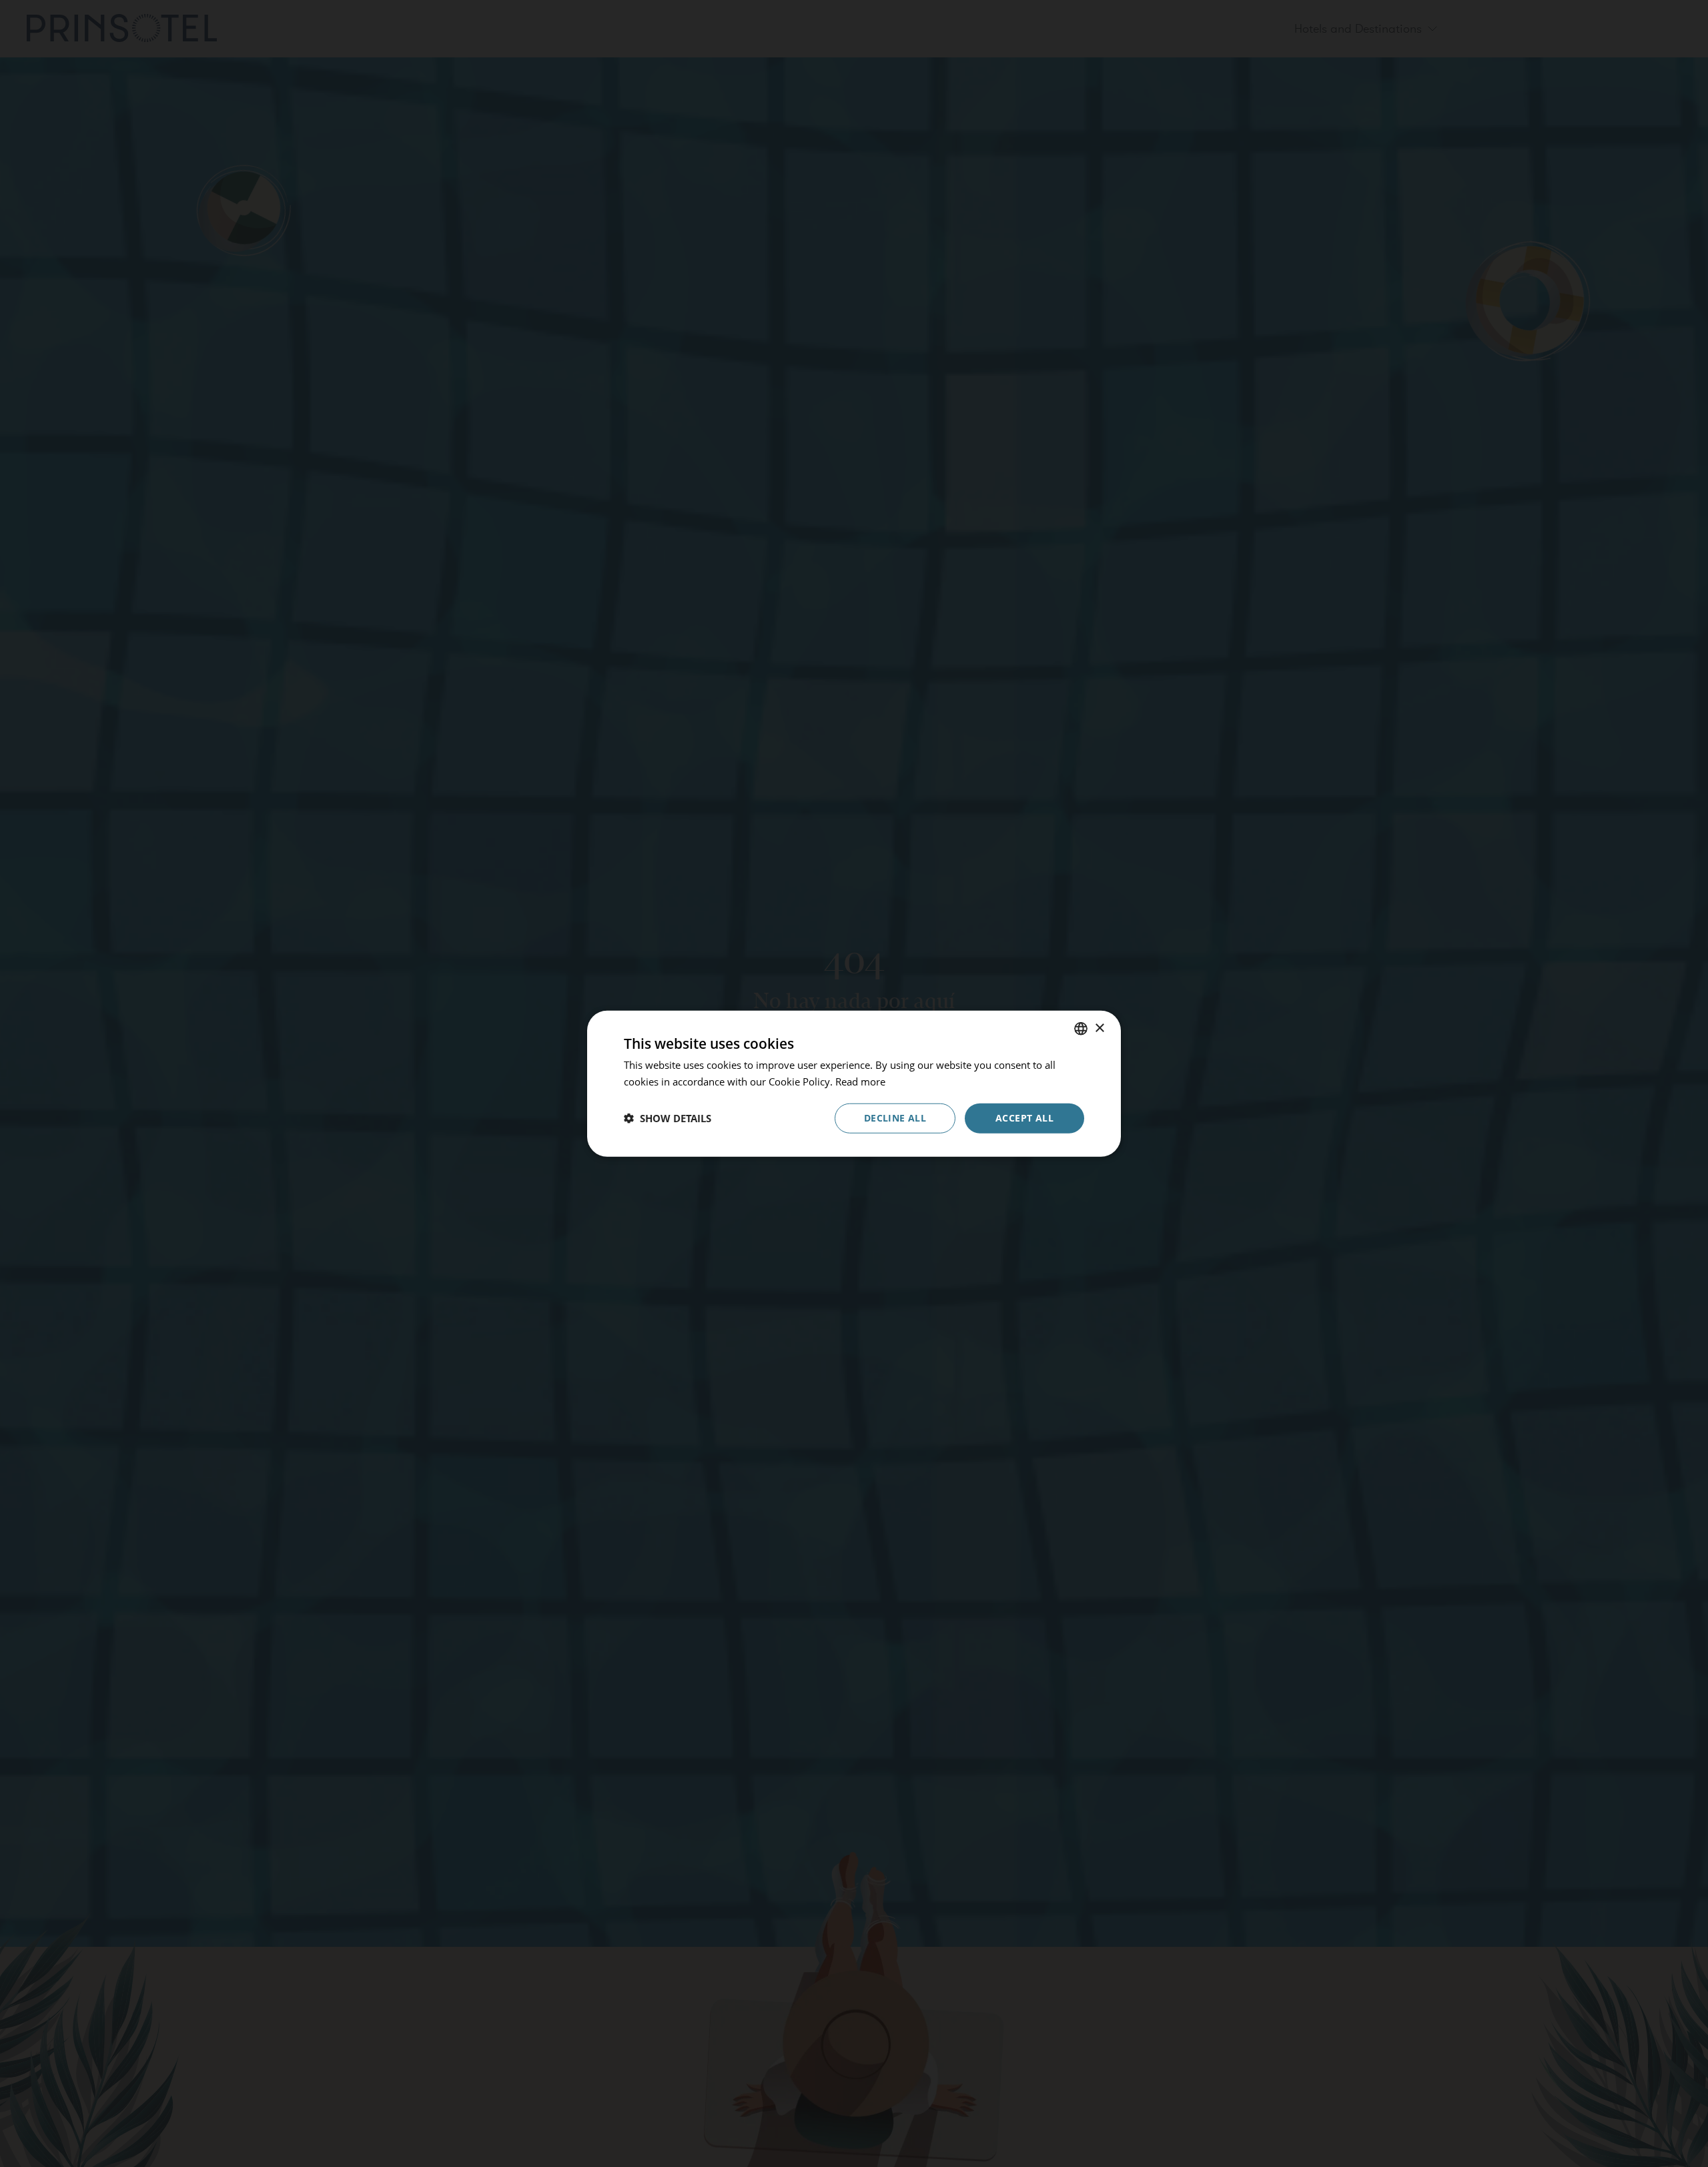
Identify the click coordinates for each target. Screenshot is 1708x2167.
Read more (860, 1081)
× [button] (1099, 1028)
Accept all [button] (1024, 1118)
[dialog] (854, 1084)
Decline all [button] (895, 1118)
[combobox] (1081, 1029)
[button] (668, 1118)
